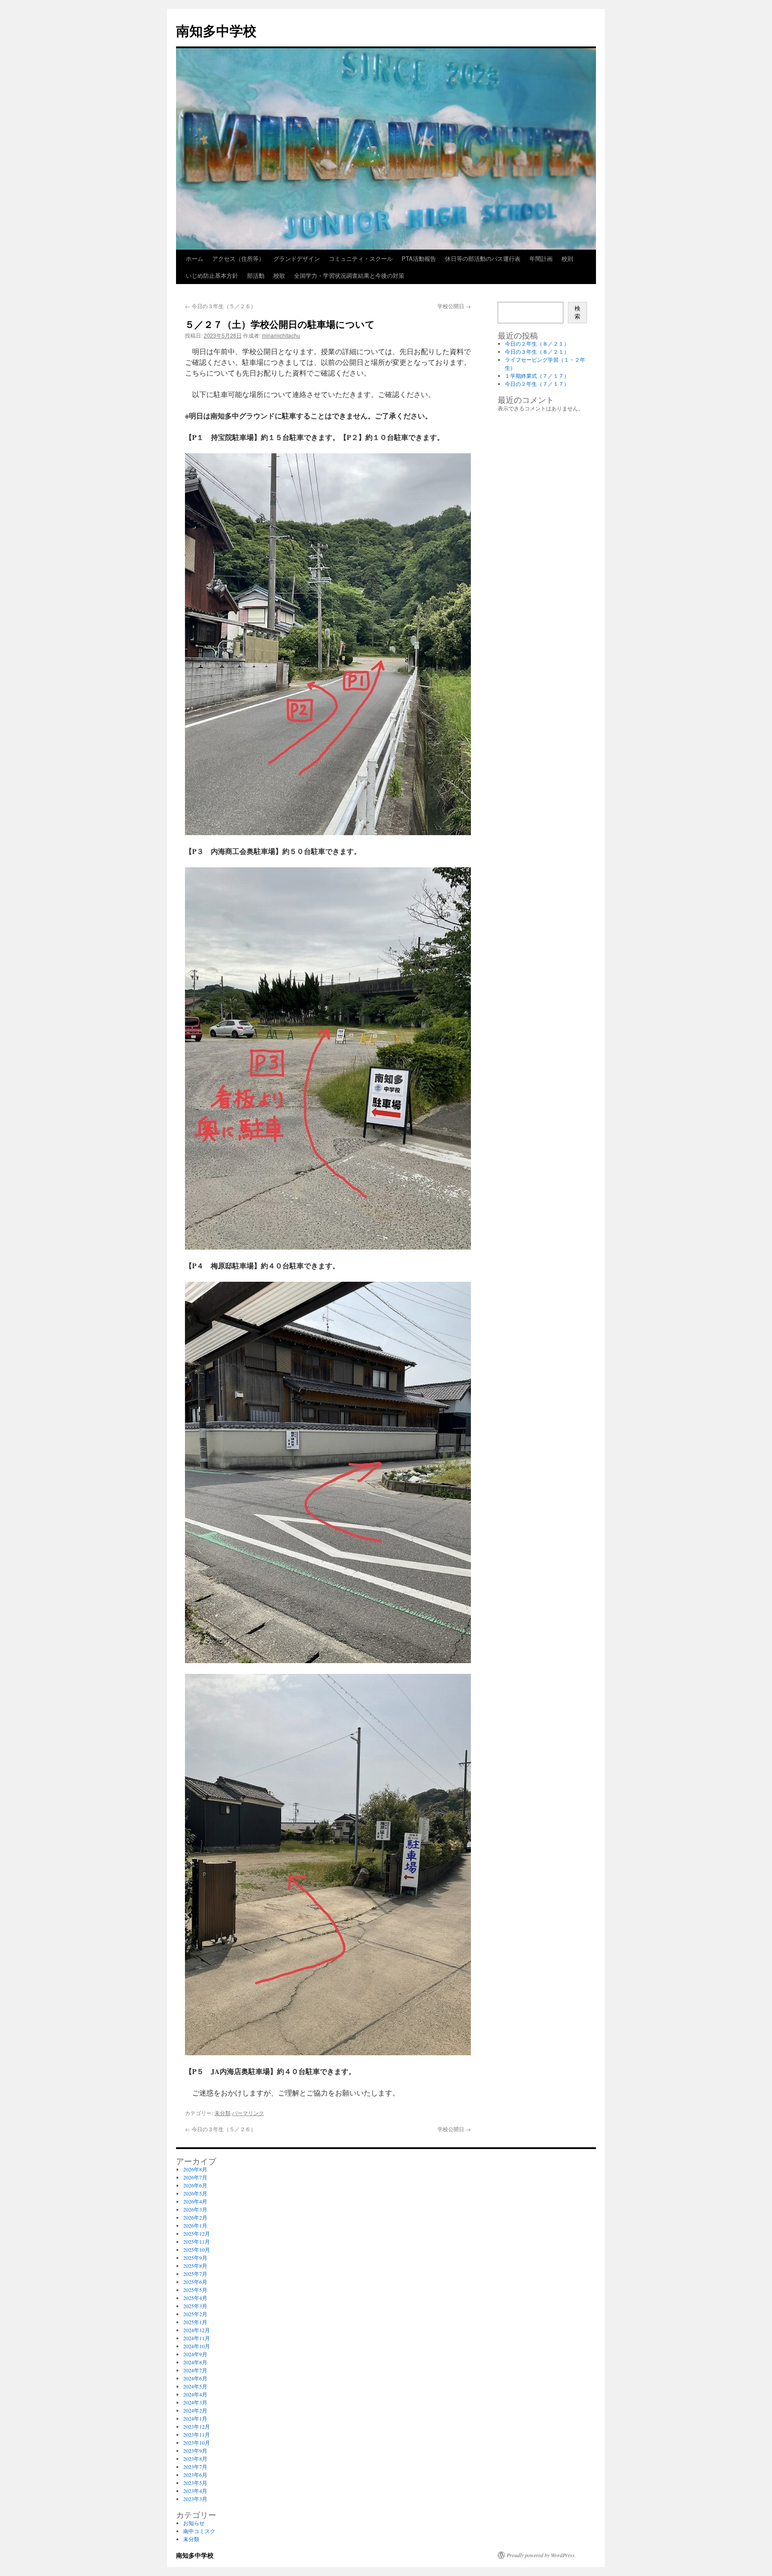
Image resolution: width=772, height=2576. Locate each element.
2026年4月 (195, 2201)
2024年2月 (195, 2410)
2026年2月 (195, 2217)
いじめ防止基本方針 (212, 275)
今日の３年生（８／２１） (537, 351)
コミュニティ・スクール (361, 258)
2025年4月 (195, 2298)
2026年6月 (195, 2185)
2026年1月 (195, 2225)
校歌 (279, 275)
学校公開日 (454, 306)
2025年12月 (197, 2233)
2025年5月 (195, 2290)
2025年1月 (195, 2322)
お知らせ (194, 2523)
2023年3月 (195, 2499)
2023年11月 (197, 2434)
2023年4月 (195, 2491)
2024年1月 (195, 2418)
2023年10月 (197, 2442)
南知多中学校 (216, 30)
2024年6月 (195, 2378)
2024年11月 (197, 2338)
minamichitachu (281, 335)
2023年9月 (195, 2451)
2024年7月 (195, 2370)
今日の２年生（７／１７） (537, 384)
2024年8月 (195, 2362)
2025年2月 (195, 2314)
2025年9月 (195, 2258)
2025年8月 (195, 2266)
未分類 (222, 2113)
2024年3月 (195, 2402)
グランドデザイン (297, 258)
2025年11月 (197, 2241)
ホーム (195, 258)
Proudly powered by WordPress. (541, 2555)
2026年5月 (195, 2193)
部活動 (256, 275)
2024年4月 (195, 2394)
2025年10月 (197, 2250)
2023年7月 (195, 2467)
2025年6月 (195, 2282)
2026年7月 (195, 2177)
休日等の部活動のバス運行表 (483, 258)
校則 (567, 258)
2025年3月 (195, 2306)
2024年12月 (197, 2330)
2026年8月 (195, 2169)
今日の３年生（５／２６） (220, 306)
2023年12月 (197, 2426)
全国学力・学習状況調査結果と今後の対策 (349, 275)
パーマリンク (248, 2113)
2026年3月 (195, 2209)
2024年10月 (197, 2346)
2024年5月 (195, 2386)
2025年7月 (195, 2274)
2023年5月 (195, 2483)
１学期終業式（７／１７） (537, 376)
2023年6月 (195, 2475)
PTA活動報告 (419, 258)
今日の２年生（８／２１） (537, 343)
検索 (577, 312)
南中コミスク (199, 2531)
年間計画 (541, 258)
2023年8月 (195, 2459)
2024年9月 (195, 2354)
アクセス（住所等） (238, 258)
